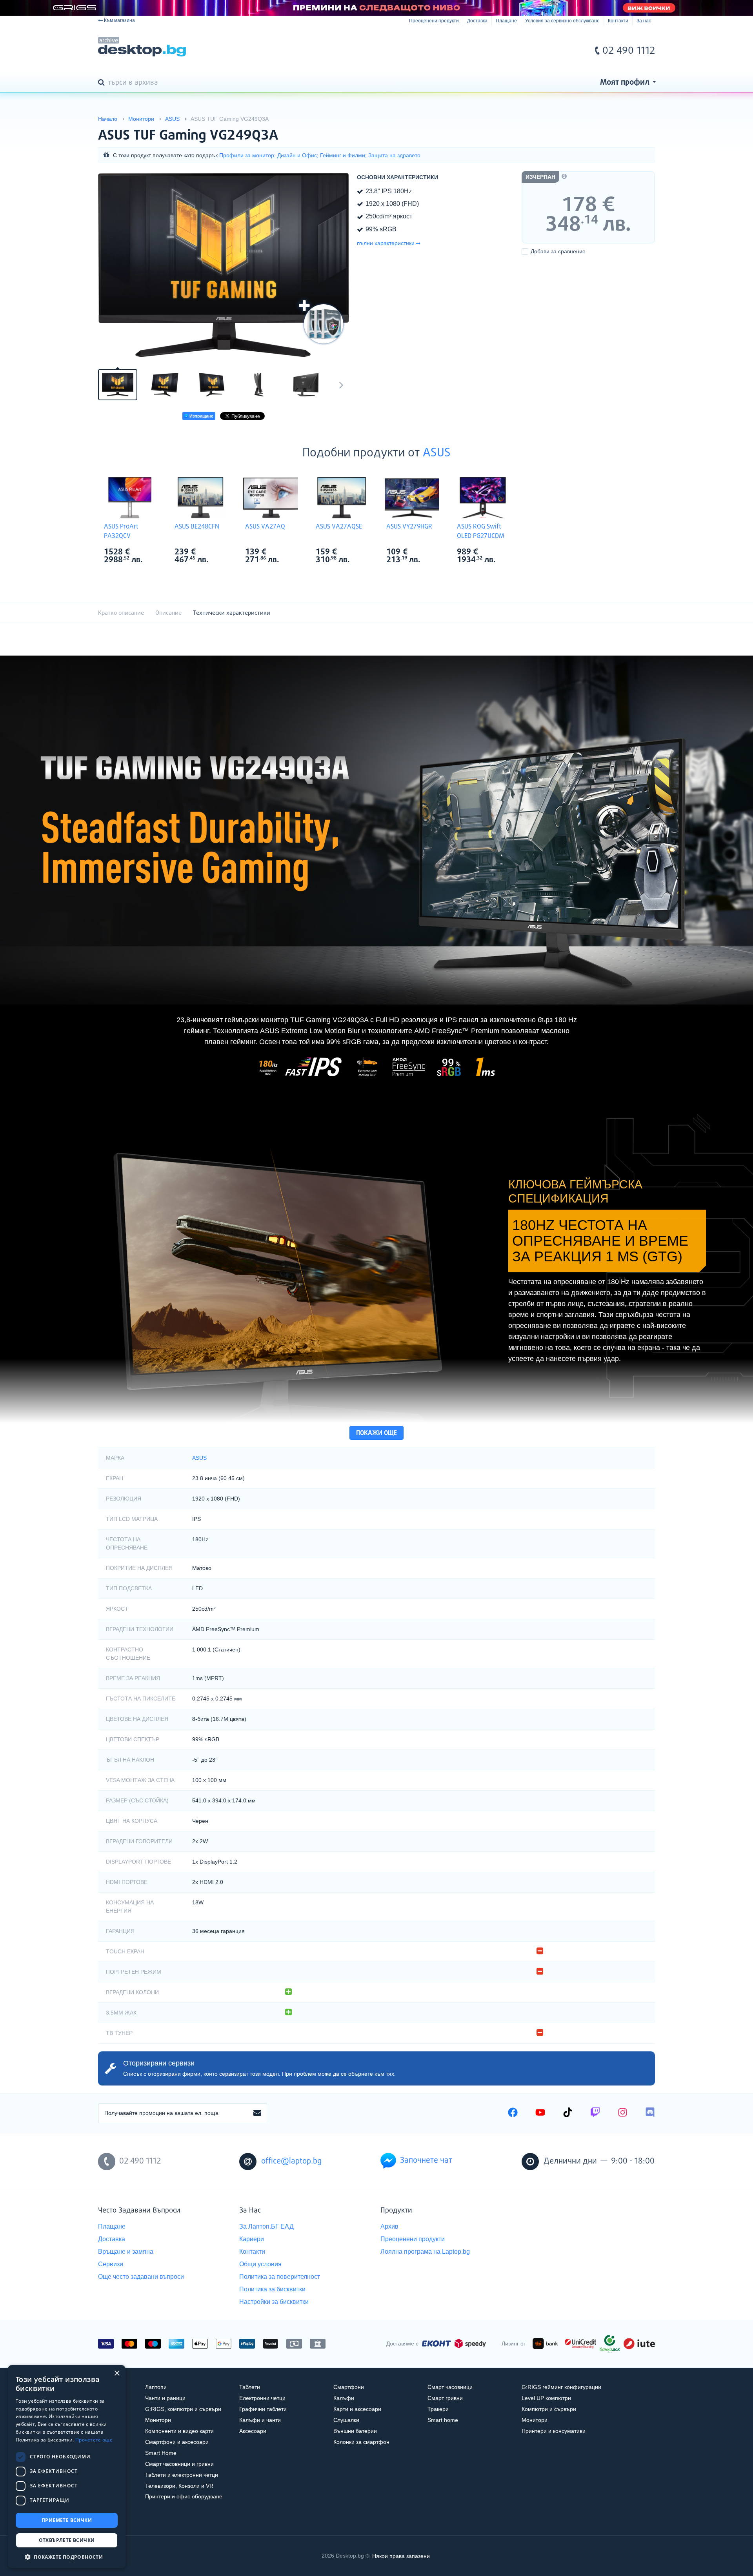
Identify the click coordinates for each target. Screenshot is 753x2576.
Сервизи (111, 2264)
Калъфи (344, 2398)
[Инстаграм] (623, 2113)
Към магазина (119, 20)
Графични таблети (263, 2409)
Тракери (438, 2409)
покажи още (376, 1433)
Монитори (158, 2420)
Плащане (506, 21)
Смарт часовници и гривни (179, 2464)
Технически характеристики (232, 613)
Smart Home (161, 2453)
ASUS (437, 453)
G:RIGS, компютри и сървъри (183, 2409)
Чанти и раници (165, 2398)
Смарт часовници (450, 2387)
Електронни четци (262, 2398)
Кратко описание (121, 613)
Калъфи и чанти (260, 2420)
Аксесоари (253, 2431)
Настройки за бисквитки (274, 2302)
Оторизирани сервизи (159, 2063)
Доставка (477, 21)
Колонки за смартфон (361, 2442)
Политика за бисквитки (272, 2289)
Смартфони (349, 2387)
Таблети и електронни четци (182, 2475)
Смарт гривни (445, 2398)
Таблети (250, 2387)
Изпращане (201, 416)
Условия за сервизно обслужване (562, 21)
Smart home (443, 2420)
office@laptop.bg (291, 2161)
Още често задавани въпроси (141, 2277)
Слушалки (346, 2420)
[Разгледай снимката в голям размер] (224, 265)
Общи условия (260, 2264)
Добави (558, 251)
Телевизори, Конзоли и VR (179, 2486)
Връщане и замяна (126, 2252)
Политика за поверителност (280, 2277)
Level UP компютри (546, 2398)
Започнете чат (426, 2161)
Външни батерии (355, 2431)
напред (341, 385)
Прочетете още (94, 2440)
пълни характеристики (386, 243)
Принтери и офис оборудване (184, 2496)
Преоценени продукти (434, 21)
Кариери (252, 2239)
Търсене (103, 83)
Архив (389, 2226)
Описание (168, 613)
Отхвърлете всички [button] (67, 2540)
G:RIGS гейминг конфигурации (561, 2387)
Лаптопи (156, 2387)
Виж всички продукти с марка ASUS (146, 553)
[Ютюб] (540, 2113)
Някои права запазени (401, 2556)
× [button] (117, 2373)
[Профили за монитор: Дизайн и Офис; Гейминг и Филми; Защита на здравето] (324, 324)
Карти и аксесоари (357, 2409)
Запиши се (257, 2113)
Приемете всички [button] (67, 2520)
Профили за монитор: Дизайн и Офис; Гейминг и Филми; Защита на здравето (320, 155)
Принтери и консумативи (554, 2431)
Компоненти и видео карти (179, 2431)
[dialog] (67, 2467)
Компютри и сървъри (549, 2409)
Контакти (618, 21)
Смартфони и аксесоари (177, 2442)
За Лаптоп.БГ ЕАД (266, 2226)
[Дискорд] (650, 2113)
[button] (67, 2557)
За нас (644, 21)
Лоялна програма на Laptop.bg (425, 2252)
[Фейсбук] (513, 2113)
